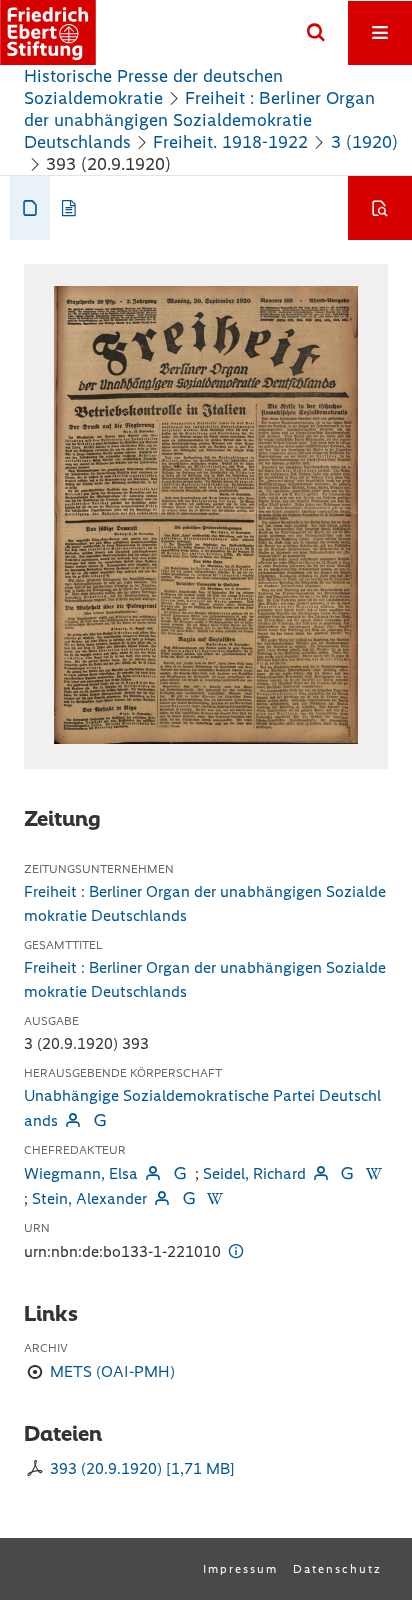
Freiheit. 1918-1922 (230, 142)
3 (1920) (364, 142)
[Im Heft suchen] (380, 208)
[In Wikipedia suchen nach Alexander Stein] (215, 1198)
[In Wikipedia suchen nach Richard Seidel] (374, 1173)
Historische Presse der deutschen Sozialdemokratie (153, 87)
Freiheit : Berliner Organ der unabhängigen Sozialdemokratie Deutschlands (199, 120)
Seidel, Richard (254, 1173)
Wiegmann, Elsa (81, 1173)
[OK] (316, 33)
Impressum (240, 1569)
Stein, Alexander (89, 1198)
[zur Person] (73, 1120)
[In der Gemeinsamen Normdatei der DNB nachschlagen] (99, 1120)
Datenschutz (337, 1569)
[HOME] (48, 32)
